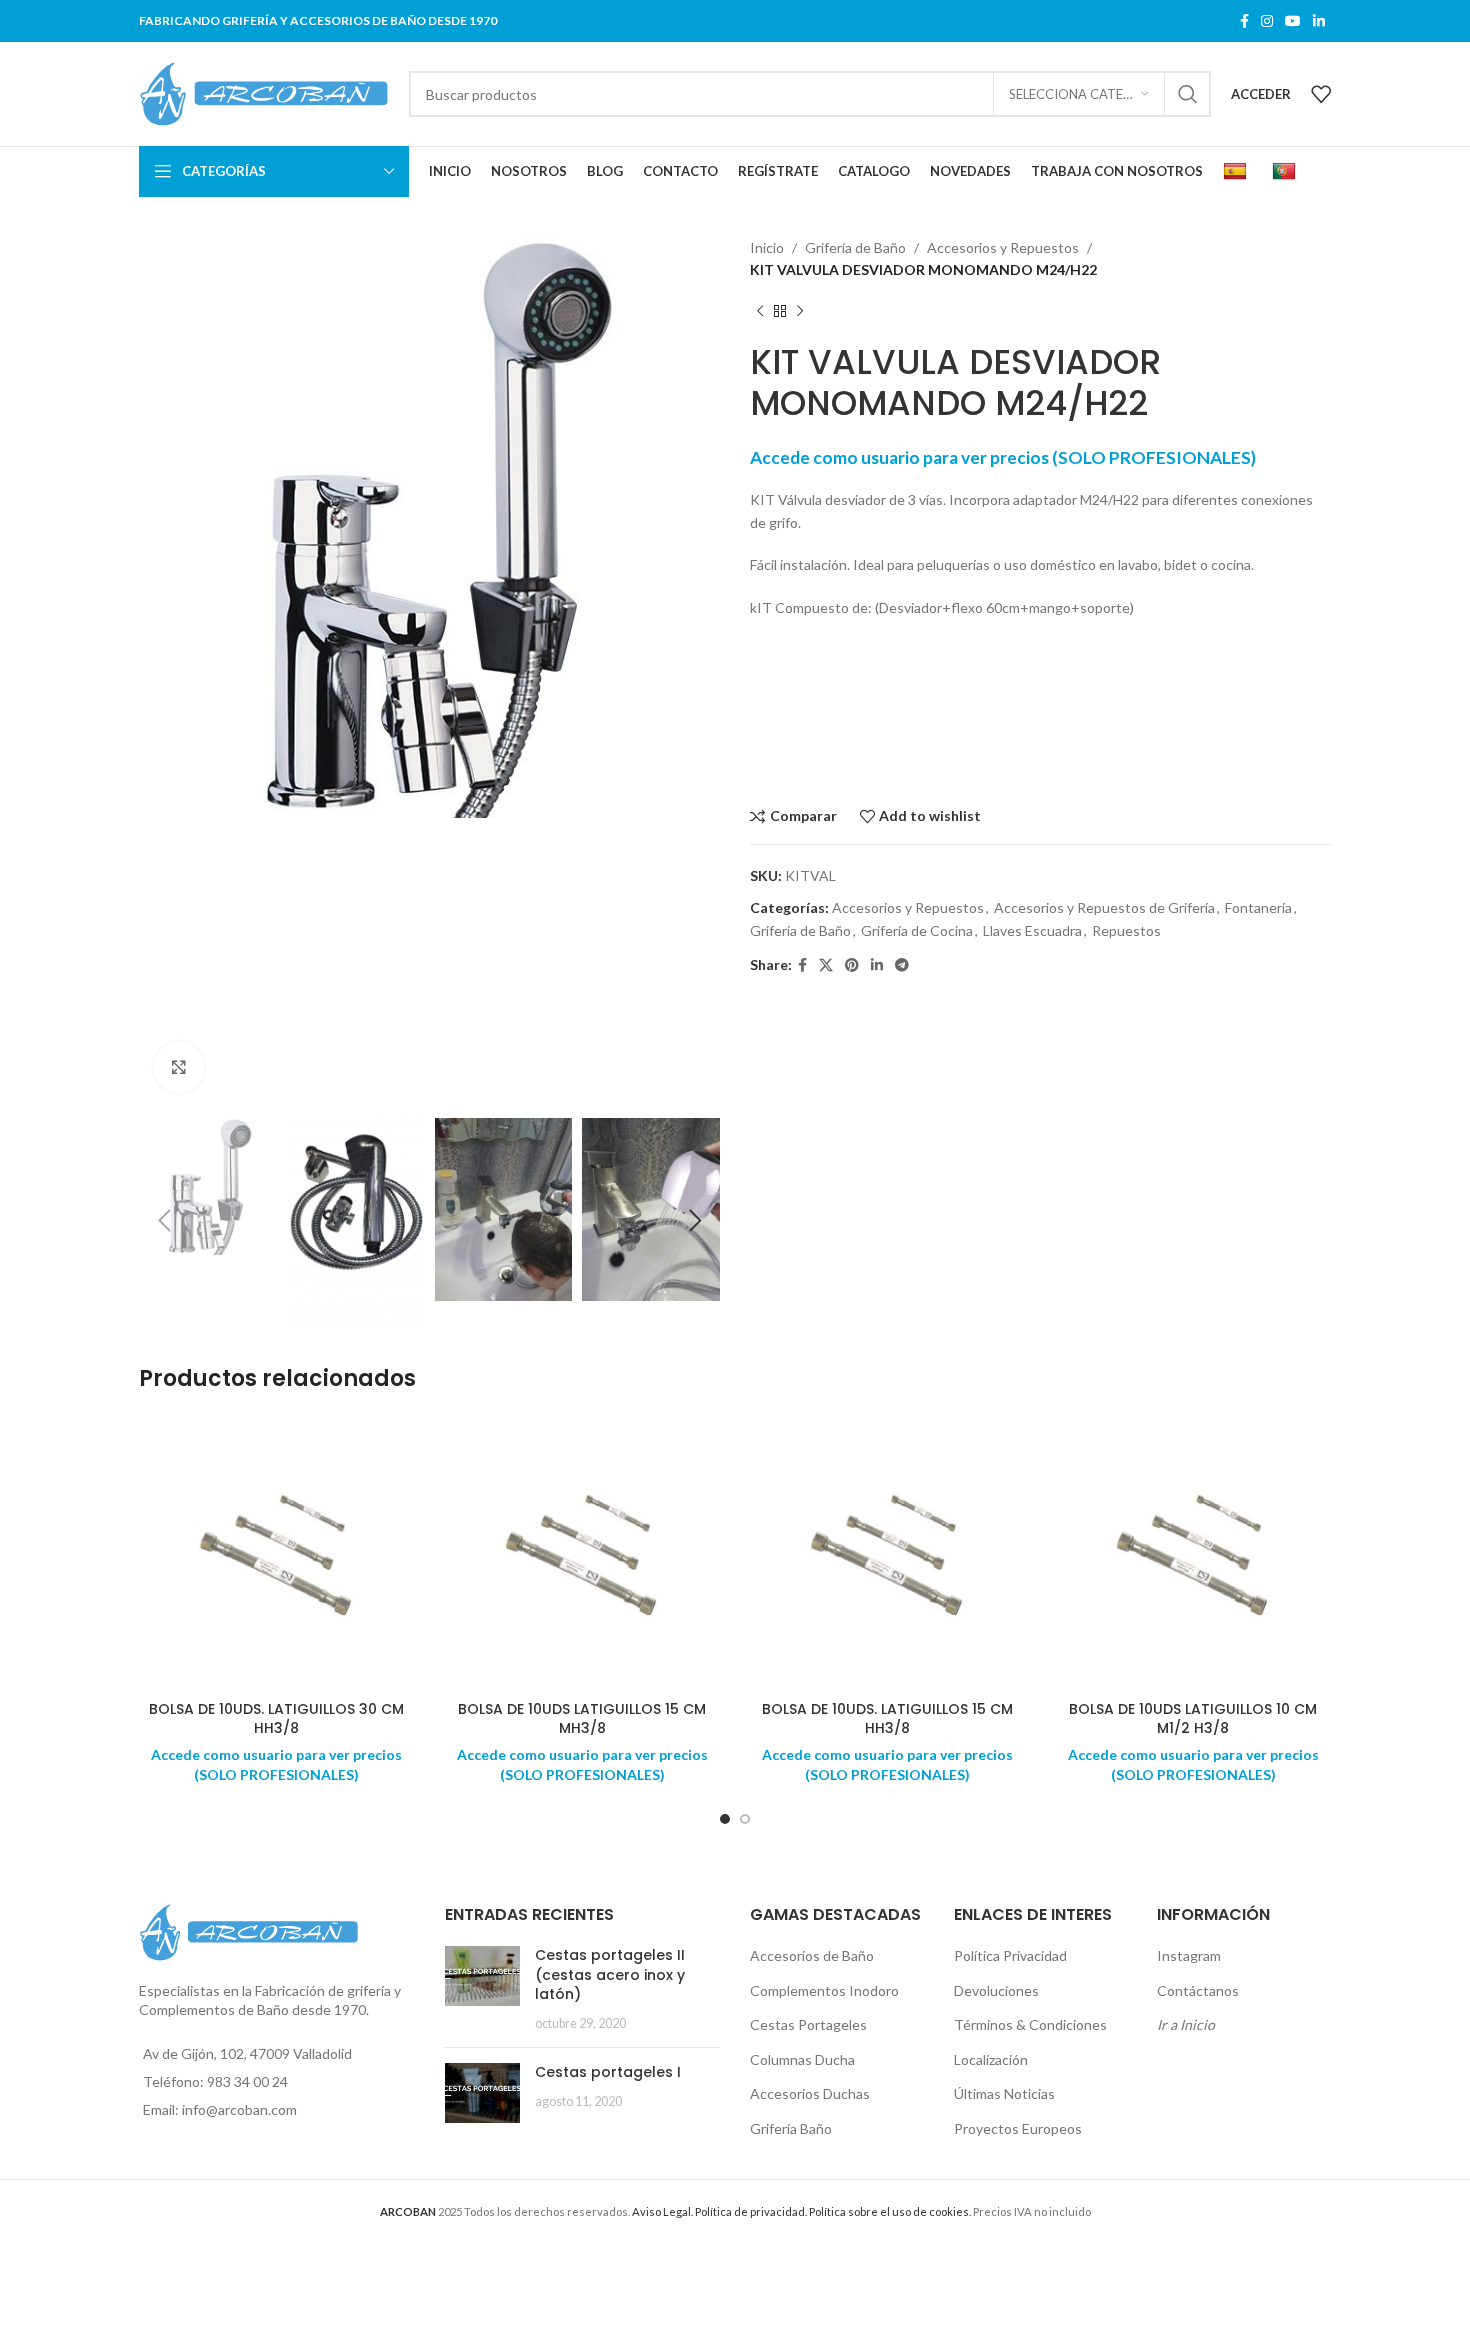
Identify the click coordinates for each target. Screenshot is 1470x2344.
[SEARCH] (1188, 94)
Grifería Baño (791, 2128)
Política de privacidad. (751, 2211)
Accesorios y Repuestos (1003, 247)
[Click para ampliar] (179, 1067)
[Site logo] (264, 92)
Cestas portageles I (608, 2072)
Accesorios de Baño (812, 1955)
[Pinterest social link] (852, 965)
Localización (991, 2059)
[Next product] (800, 312)
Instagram (1189, 1955)
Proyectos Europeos (1018, 2128)
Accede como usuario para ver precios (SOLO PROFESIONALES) (1003, 457)
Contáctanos (1198, 1990)
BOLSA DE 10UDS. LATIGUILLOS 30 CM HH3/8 (276, 1719)
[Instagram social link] (1267, 21)
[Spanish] (1237, 172)
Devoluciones (996, 1990)
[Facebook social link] (1244, 21)
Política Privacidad (1010, 1955)
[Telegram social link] (902, 965)
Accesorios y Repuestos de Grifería (1104, 907)
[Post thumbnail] (482, 1989)
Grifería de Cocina (917, 930)
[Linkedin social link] (1319, 21)
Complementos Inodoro (824, 1990)
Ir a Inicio (1186, 2024)
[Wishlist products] (1321, 94)
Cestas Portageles (808, 2024)
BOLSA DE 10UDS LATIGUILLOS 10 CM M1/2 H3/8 (1193, 1719)
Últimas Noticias (1004, 2093)
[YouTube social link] (1293, 21)
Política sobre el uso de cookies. (890, 2211)
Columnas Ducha (802, 2059)
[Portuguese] (1286, 172)
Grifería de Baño (855, 247)
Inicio (767, 247)
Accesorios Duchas (810, 2093)
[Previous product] (760, 312)
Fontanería (1258, 907)
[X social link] (826, 965)
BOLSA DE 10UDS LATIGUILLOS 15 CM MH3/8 (582, 1719)
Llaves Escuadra (1032, 930)
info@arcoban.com (239, 2109)
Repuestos (1126, 930)
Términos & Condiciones (1030, 2024)
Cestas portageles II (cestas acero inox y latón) (610, 1974)
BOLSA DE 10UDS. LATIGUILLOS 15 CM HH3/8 (887, 1719)
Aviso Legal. (662, 2211)
